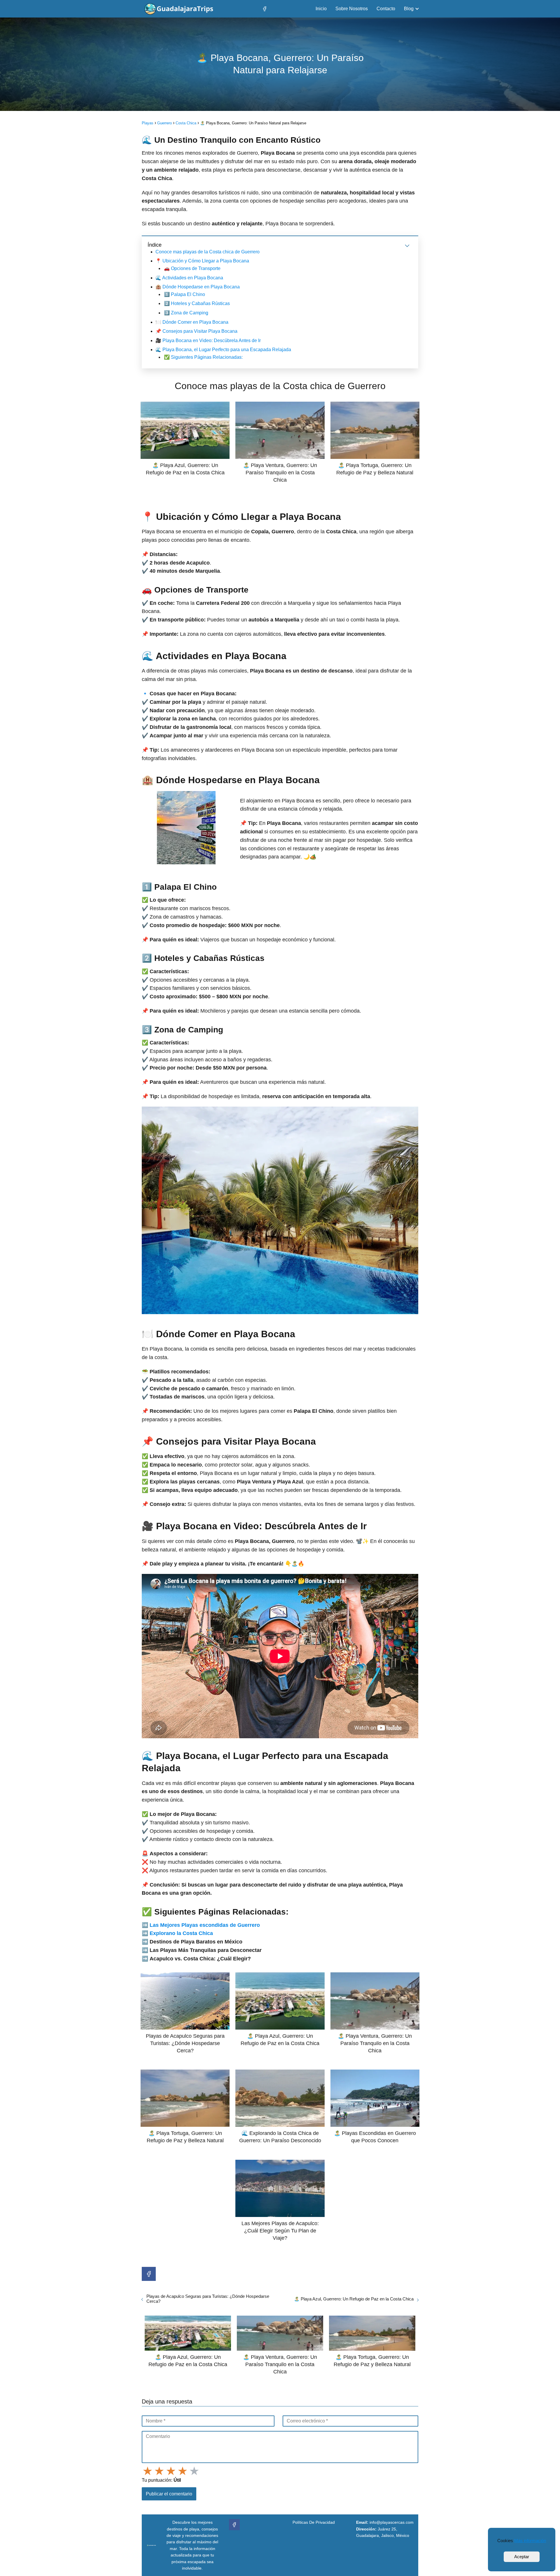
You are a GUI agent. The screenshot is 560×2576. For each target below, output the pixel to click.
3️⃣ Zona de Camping (186, 313)
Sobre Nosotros (352, 9)
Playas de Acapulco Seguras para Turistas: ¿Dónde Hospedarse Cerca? (208, 2299)
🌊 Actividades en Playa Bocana (189, 278)
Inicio (321, 9)
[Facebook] (265, 9)
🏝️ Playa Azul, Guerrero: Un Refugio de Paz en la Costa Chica (354, 2299)
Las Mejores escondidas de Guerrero (205, 1925)
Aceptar (522, 2557)
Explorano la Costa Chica (181, 1933)
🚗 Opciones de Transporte (192, 268)
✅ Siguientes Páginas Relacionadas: (203, 357)
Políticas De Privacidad (314, 2522)
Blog (409, 9)
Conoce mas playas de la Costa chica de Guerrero (208, 252)
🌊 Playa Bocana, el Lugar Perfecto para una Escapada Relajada (223, 350)
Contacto (386, 9)
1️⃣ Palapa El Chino (184, 294)
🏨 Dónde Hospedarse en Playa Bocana (198, 287)
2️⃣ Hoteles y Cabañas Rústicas (197, 303)
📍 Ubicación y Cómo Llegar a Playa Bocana (202, 261)
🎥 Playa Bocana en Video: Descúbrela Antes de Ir (208, 340)
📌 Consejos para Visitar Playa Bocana (196, 331)
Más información (530, 2541)
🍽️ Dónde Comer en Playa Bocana (192, 322)
